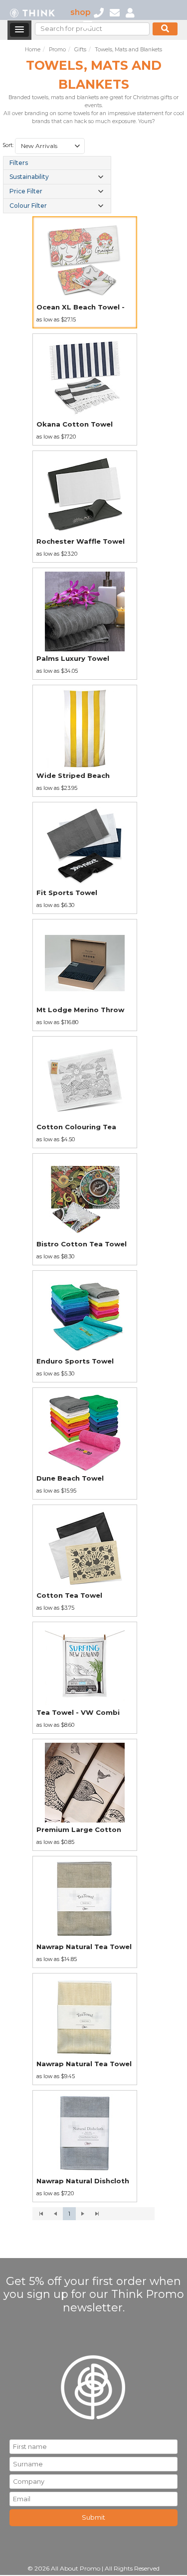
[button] (77, 146)
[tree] (57, 185)
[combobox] (50, 146)
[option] (85, 272)
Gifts (80, 50)
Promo (57, 50)
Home (33, 50)
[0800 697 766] (99, 12)
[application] (94, 2214)
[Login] (130, 12)
